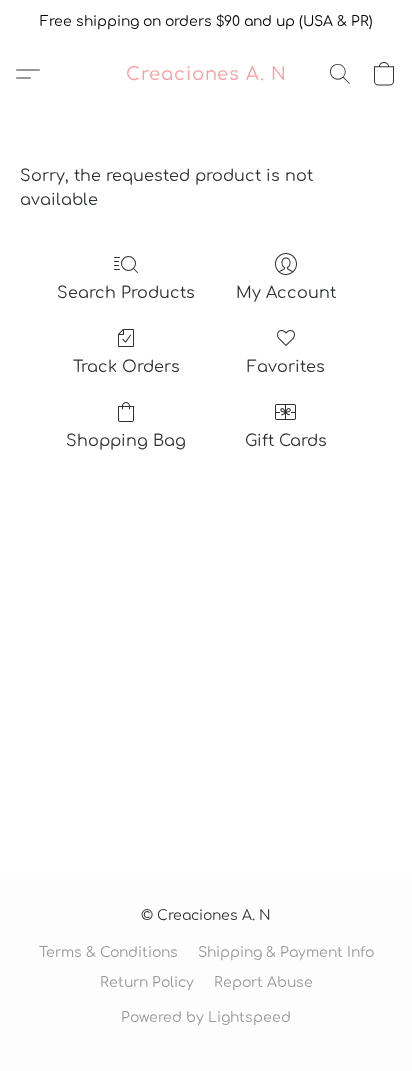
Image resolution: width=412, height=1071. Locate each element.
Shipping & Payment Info (286, 952)
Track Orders (126, 367)
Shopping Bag (126, 441)
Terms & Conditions (108, 952)
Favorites (286, 367)
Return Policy (147, 982)
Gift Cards (286, 441)
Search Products (126, 293)
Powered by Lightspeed (206, 1017)
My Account (286, 293)
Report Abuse (263, 982)
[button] (206, 74)
